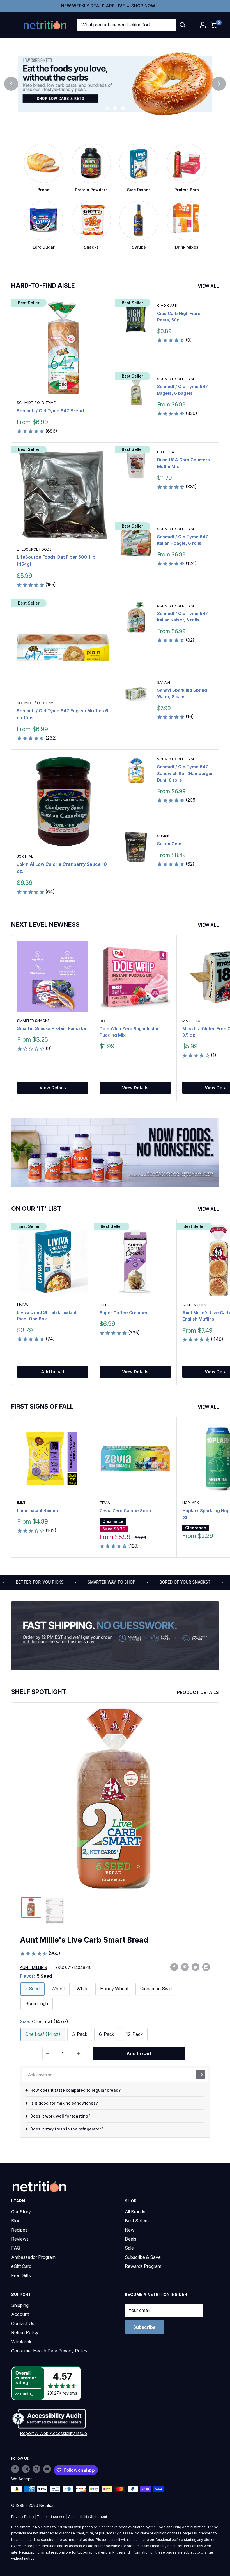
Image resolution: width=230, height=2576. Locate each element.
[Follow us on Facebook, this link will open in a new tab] (15, 2469)
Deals (131, 2239)
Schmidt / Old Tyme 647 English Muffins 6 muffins (63, 714)
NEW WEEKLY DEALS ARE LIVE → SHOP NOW (108, 6)
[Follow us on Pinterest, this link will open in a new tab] (36, 2469)
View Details (53, 1088)
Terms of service (51, 2517)
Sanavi (164, 682)
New (130, 2230)
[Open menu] (14, 25)
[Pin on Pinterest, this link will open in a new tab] (185, 1967)
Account (20, 2314)
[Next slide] (219, 84)
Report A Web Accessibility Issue (53, 2433)
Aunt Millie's (34, 1967)
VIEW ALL (209, 286)
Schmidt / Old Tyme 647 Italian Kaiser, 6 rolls (182, 617)
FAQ (16, 2248)
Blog (16, 2221)
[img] (31, 1907)
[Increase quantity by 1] (78, 2054)
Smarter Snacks (33, 1021)
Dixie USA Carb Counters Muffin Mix (183, 463)
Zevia (105, 1503)
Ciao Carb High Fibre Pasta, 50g (179, 317)
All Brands (135, 2212)
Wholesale (22, 2341)
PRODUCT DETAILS (198, 1692)
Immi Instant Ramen (38, 1510)
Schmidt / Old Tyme (36, 403)
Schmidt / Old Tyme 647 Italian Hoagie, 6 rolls (182, 540)
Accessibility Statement (88, 2517)
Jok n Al (25, 856)
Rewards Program (143, 2266)
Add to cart (53, 1372)
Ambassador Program (33, 2257)
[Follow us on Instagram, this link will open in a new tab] (26, 2469)
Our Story (21, 2212)
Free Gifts (21, 2275)
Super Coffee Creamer (124, 1313)
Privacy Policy (23, 2517)
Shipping (20, 2305)
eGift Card (21, 2266)
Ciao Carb (167, 305)
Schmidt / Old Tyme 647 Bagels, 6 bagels (182, 390)
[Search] (183, 25)
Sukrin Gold (169, 844)
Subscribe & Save (143, 2257)
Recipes (19, 2230)
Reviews (20, 2239)
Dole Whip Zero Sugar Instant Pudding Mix (130, 1032)
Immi (21, 1502)
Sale (129, 2248)
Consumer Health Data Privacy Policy (49, 2351)
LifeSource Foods (34, 549)
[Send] (201, 2075)
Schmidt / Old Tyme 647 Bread (50, 411)
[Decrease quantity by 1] (47, 2054)
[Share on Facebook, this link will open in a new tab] (174, 1967)
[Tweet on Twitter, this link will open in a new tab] (196, 1967)
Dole (104, 1021)
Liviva (23, 1305)
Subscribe (144, 2327)
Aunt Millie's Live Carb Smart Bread (84, 1940)
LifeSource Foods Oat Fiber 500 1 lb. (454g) (57, 561)
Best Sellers (137, 2221)
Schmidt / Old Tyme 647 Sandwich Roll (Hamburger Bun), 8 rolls (185, 773)
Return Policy (25, 2332)
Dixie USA (166, 452)
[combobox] (126, 25)
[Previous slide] (11, 84)
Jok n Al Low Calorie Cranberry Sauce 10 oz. (62, 868)
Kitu (104, 1305)
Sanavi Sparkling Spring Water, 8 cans (182, 693)
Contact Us (23, 2323)
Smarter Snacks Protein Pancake (52, 1028)
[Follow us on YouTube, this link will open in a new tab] (47, 2469)
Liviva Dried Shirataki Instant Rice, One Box (47, 1316)
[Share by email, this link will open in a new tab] (206, 1967)
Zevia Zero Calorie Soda (125, 1511)
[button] (203, 25)
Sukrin (163, 836)
